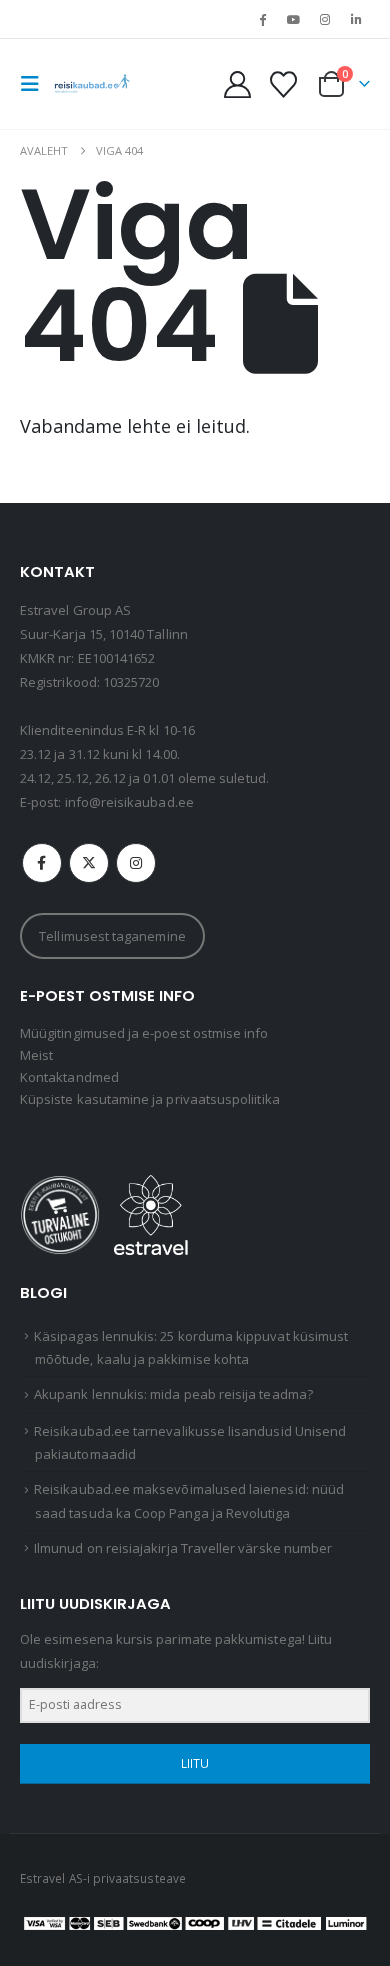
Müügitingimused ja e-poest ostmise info (144, 1033)
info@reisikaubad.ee (129, 802)
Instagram (136, 863)
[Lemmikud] (283, 84)
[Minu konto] (238, 84)
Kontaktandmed (69, 1077)
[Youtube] (293, 19)
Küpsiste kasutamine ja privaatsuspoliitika (150, 1099)
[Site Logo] (92, 84)
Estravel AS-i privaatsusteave (103, 1878)
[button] (36, 84)
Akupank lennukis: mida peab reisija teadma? (173, 1394)
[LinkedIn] (356, 19)
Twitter (89, 863)
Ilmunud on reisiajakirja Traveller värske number (183, 1548)
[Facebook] (262, 19)
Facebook (42, 863)
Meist (36, 1055)
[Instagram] (325, 19)
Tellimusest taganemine (112, 936)
